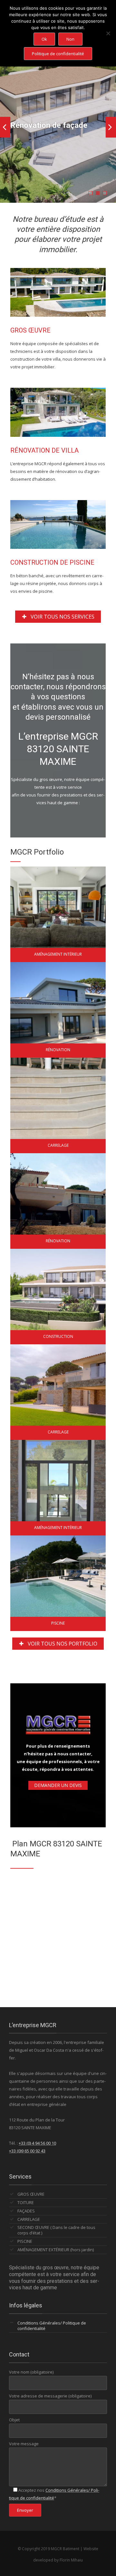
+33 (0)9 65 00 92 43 (27, 2151)
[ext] (53, 1488)
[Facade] (53, 1010)
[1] (53, 914)
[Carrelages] (53, 1392)
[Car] (53, 1105)
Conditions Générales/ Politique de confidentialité (52, 2326)
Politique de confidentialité (58, 54)
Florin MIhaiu (71, 2560)
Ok (44, 39)
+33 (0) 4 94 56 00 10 (37, 2143)
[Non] (108, 33)
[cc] (53, 1297)
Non (70, 39)
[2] (53, 1201)
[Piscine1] (53, 1583)
